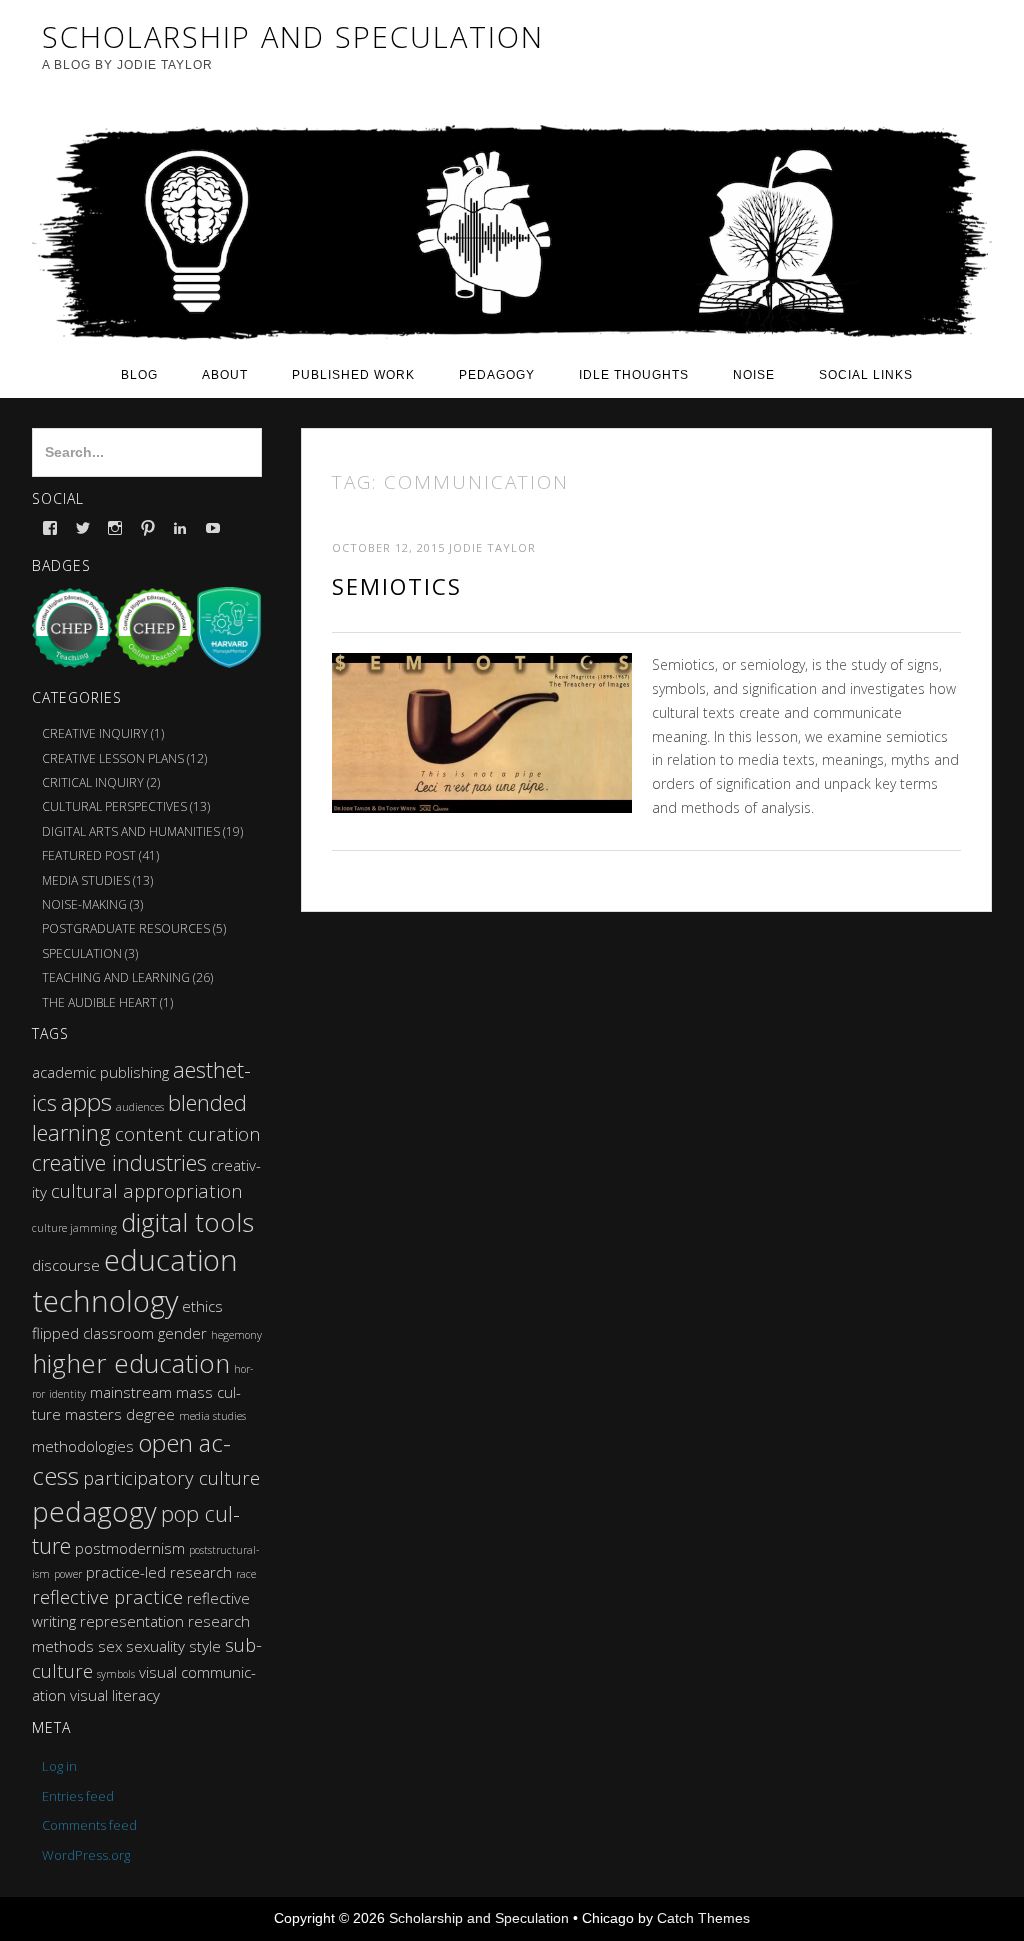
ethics (202, 1306)
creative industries (119, 1162)
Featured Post (89, 855)
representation (132, 1621)
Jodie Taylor (492, 547)
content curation (188, 1133)
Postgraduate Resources (126, 928)
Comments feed (89, 1825)
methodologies (83, 1446)
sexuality (155, 1646)
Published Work (353, 375)
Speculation (82, 953)
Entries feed (78, 1796)
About (225, 375)
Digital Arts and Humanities (131, 831)
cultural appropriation (147, 1190)
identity (67, 1394)
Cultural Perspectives (114, 806)
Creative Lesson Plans (113, 758)
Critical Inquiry (93, 782)
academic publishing (100, 1072)
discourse (66, 1265)
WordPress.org (86, 1855)
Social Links (866, 375)
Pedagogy (497, 375)
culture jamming (74, 1228)
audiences (140, 1107)
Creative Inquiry (95, 733)
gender (182, 1333)
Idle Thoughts (634, 375)
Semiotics (397, 586)
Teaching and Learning (116, 977)
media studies (212, 1416)
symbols (116, 1674)
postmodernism (130, 1548)
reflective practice (107, 1596)
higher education (131, 1363)
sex (110, 1646)
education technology (135, 1280)
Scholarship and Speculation (479, 1918)
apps (86, 1101)
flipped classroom (93, 1333)
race (246, 1574)
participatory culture (171, 1477)
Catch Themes (703, 1918)
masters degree (120, 1414)
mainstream (131, 1392)
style (205, 1646)
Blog (139, 375)
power (68, 1574)
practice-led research (159, 1572)
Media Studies (86, 880)
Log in (59, 1766)
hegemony (236, 1335)
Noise (754, 375)
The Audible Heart (99, 1002)
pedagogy (94, 1511)
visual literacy (115, 1695)
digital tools (187, 1222)
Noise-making (84, 904)
